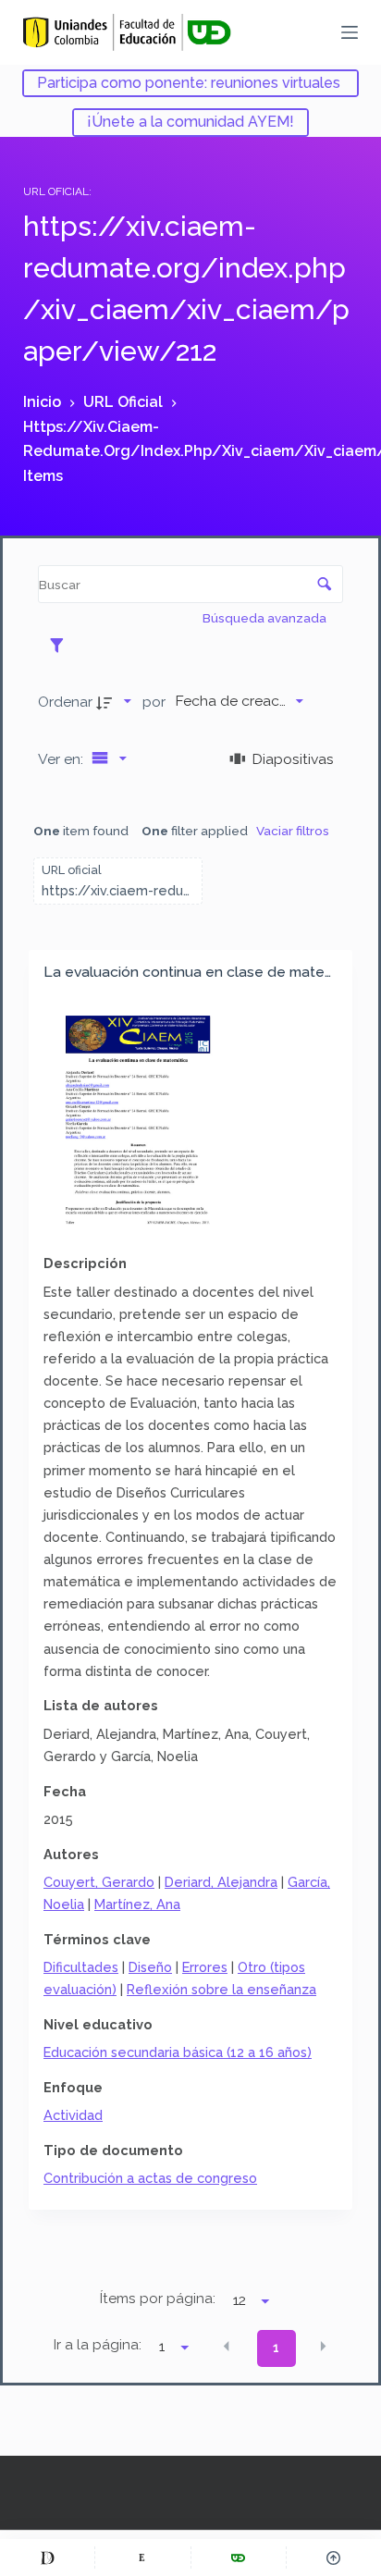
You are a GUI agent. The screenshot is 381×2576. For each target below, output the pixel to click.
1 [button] (276, 2348)
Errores (205, 1967)
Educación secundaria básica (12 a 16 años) (178, 2052)
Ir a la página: (98, 2345)
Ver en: (62, 759)
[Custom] (47, 2558)
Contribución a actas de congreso (150, 2178)
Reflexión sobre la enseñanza (221, 1989)
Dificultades (81, 1967)
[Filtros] (61, 645)
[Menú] (350, 32)
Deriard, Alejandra (221, 1882)
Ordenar (65, 702)
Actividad (73, 2115)
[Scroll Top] (334, 2558)
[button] (227, 2347)
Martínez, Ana (137, 1904)
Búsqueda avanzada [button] (266, 618)
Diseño (150, 1967)
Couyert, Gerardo (99, 1882)
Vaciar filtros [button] (293, 831)
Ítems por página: (158, 2299)
